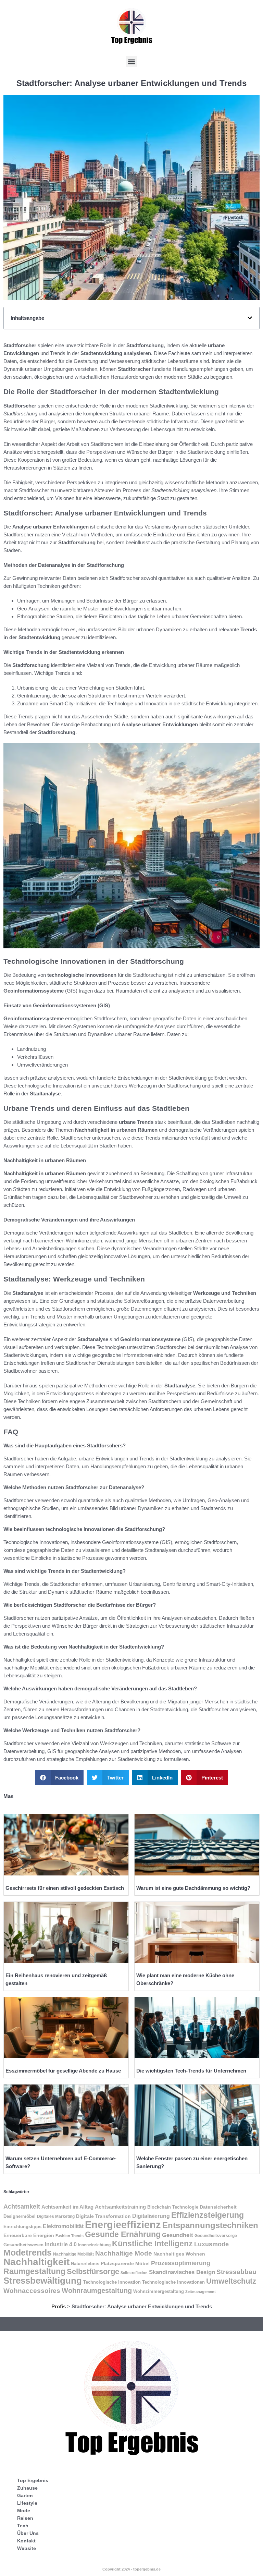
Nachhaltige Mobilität (73, 2254)
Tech (23, 2526)
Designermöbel (20, 2216)
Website (27, 2548)
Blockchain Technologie (173, 2207)
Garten (25, 2495)
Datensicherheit (218, 2207)
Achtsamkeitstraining (120, 2207)
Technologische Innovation (112, 2282)
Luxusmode (211, 2244)
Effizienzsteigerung (208, 2215)
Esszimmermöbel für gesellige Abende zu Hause (63, 2071)
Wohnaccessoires (32, 2291)
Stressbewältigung (43, 2281)
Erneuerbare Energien (29, 2235)
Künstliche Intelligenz (152, 2244)
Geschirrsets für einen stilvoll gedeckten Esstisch (65, 1888)
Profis (59, 2306)
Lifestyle (27, 2503)
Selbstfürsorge (93, 2271)
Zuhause (27, 2488)
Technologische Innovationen (173, 2282)
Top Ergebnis (33, 2480)
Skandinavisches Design (182, 2272)
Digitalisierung (151, 2216)
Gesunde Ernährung (123, 2234)
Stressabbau (236, 2272)
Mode (24, 2511)
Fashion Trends (70, 2236)
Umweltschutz (231, 2281)
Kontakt (26, 2541)
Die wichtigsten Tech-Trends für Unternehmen (191, 2071)
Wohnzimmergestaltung (159, 2291)
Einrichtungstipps (22, 2227)
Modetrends (28, 2252)
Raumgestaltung (34, 2271)
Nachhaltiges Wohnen (179, 2254)
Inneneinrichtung (94, 2245)
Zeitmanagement (201, 2292)
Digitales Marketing (56, 2216)
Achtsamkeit (22, 2207)
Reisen (25, 2518)
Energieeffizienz (123, 2225)
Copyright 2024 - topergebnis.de (131, 2569)
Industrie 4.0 (61, 2244)
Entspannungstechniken (210, 2225)
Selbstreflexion (134, 2273)
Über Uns (28, 2533)
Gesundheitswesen (23, 2245)
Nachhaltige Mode (124, 2253)
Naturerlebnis (85, 2264)
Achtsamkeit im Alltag (67, 2207)
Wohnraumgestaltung (97, 2290)
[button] (132, 62)
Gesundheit (178, 2235)
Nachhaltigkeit (36, 2262)
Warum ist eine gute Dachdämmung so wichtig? (193, 1888)
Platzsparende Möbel (125, 2263)
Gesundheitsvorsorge (216, 2236)
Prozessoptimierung (181, 2263)
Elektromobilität (63, 2226)
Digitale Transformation (103, 2216)
